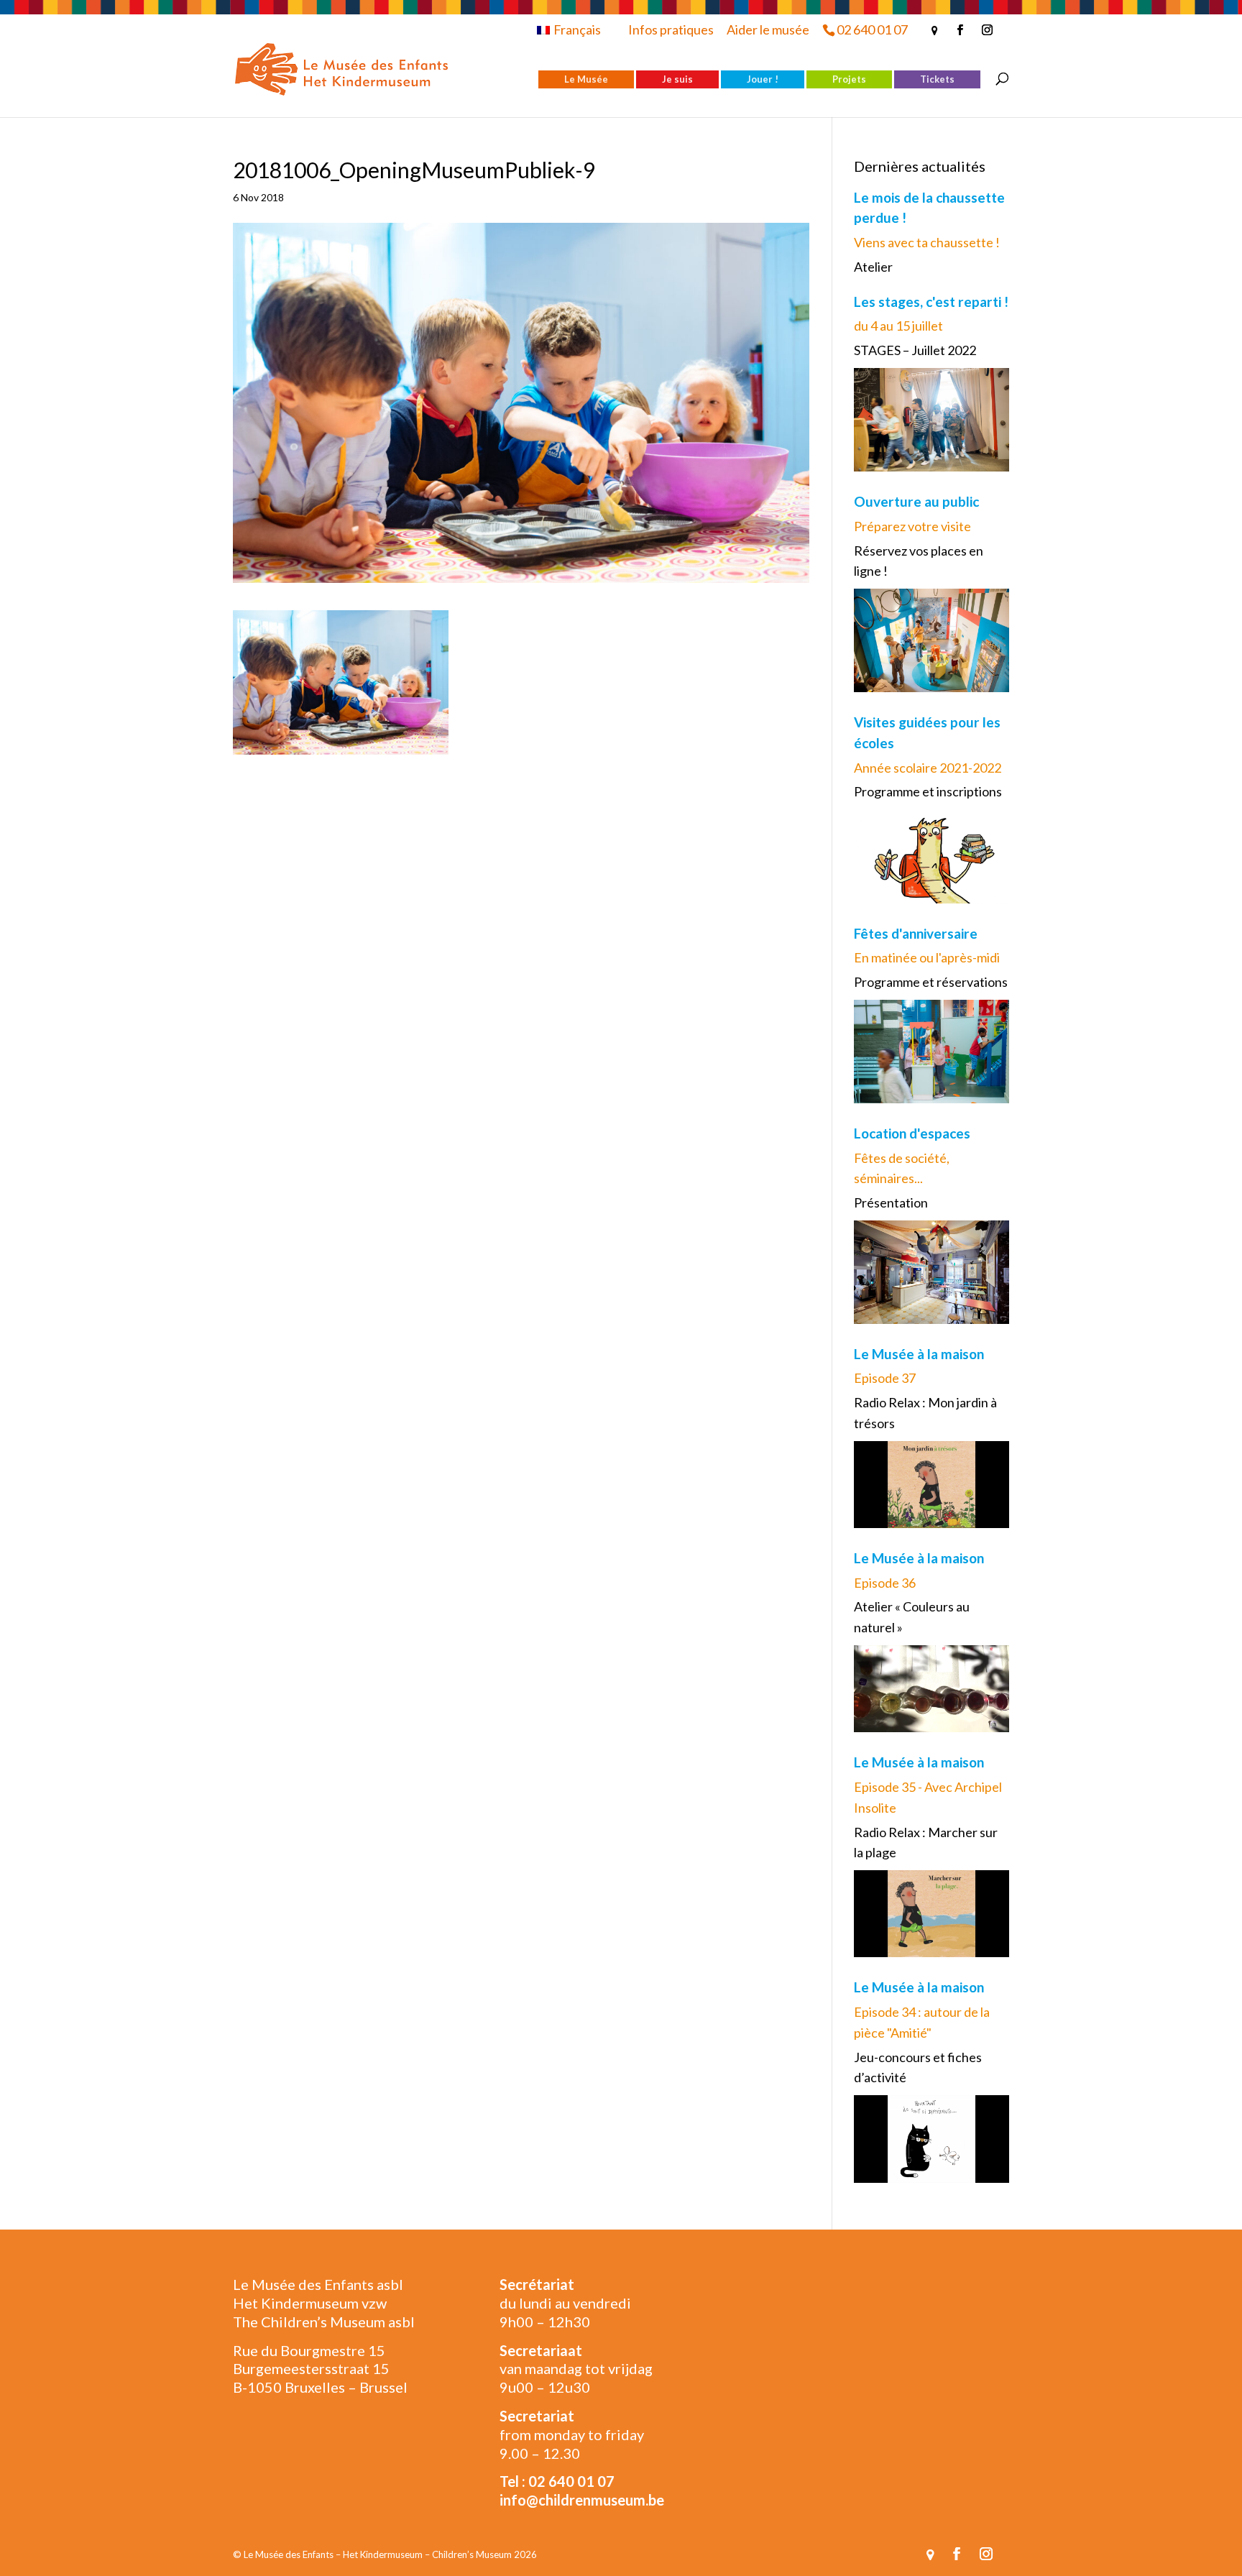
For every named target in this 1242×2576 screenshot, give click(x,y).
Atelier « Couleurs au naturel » (912, 1617)
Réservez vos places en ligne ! (919, 561)
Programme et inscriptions (928, 791)
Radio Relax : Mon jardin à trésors (925, 1413)
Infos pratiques (671, 29)
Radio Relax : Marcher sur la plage (926, 1843)
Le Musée (586, 79)
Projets (849, 79)
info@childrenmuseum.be (582, 2500)
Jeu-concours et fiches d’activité (918, 2067)
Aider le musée (768, 29)
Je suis (677, 79)
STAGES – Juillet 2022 (915, 350)
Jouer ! (763, 79)
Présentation (891, 1202)
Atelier (873, 267)
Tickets (937, 79)
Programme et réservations (931, 982)
